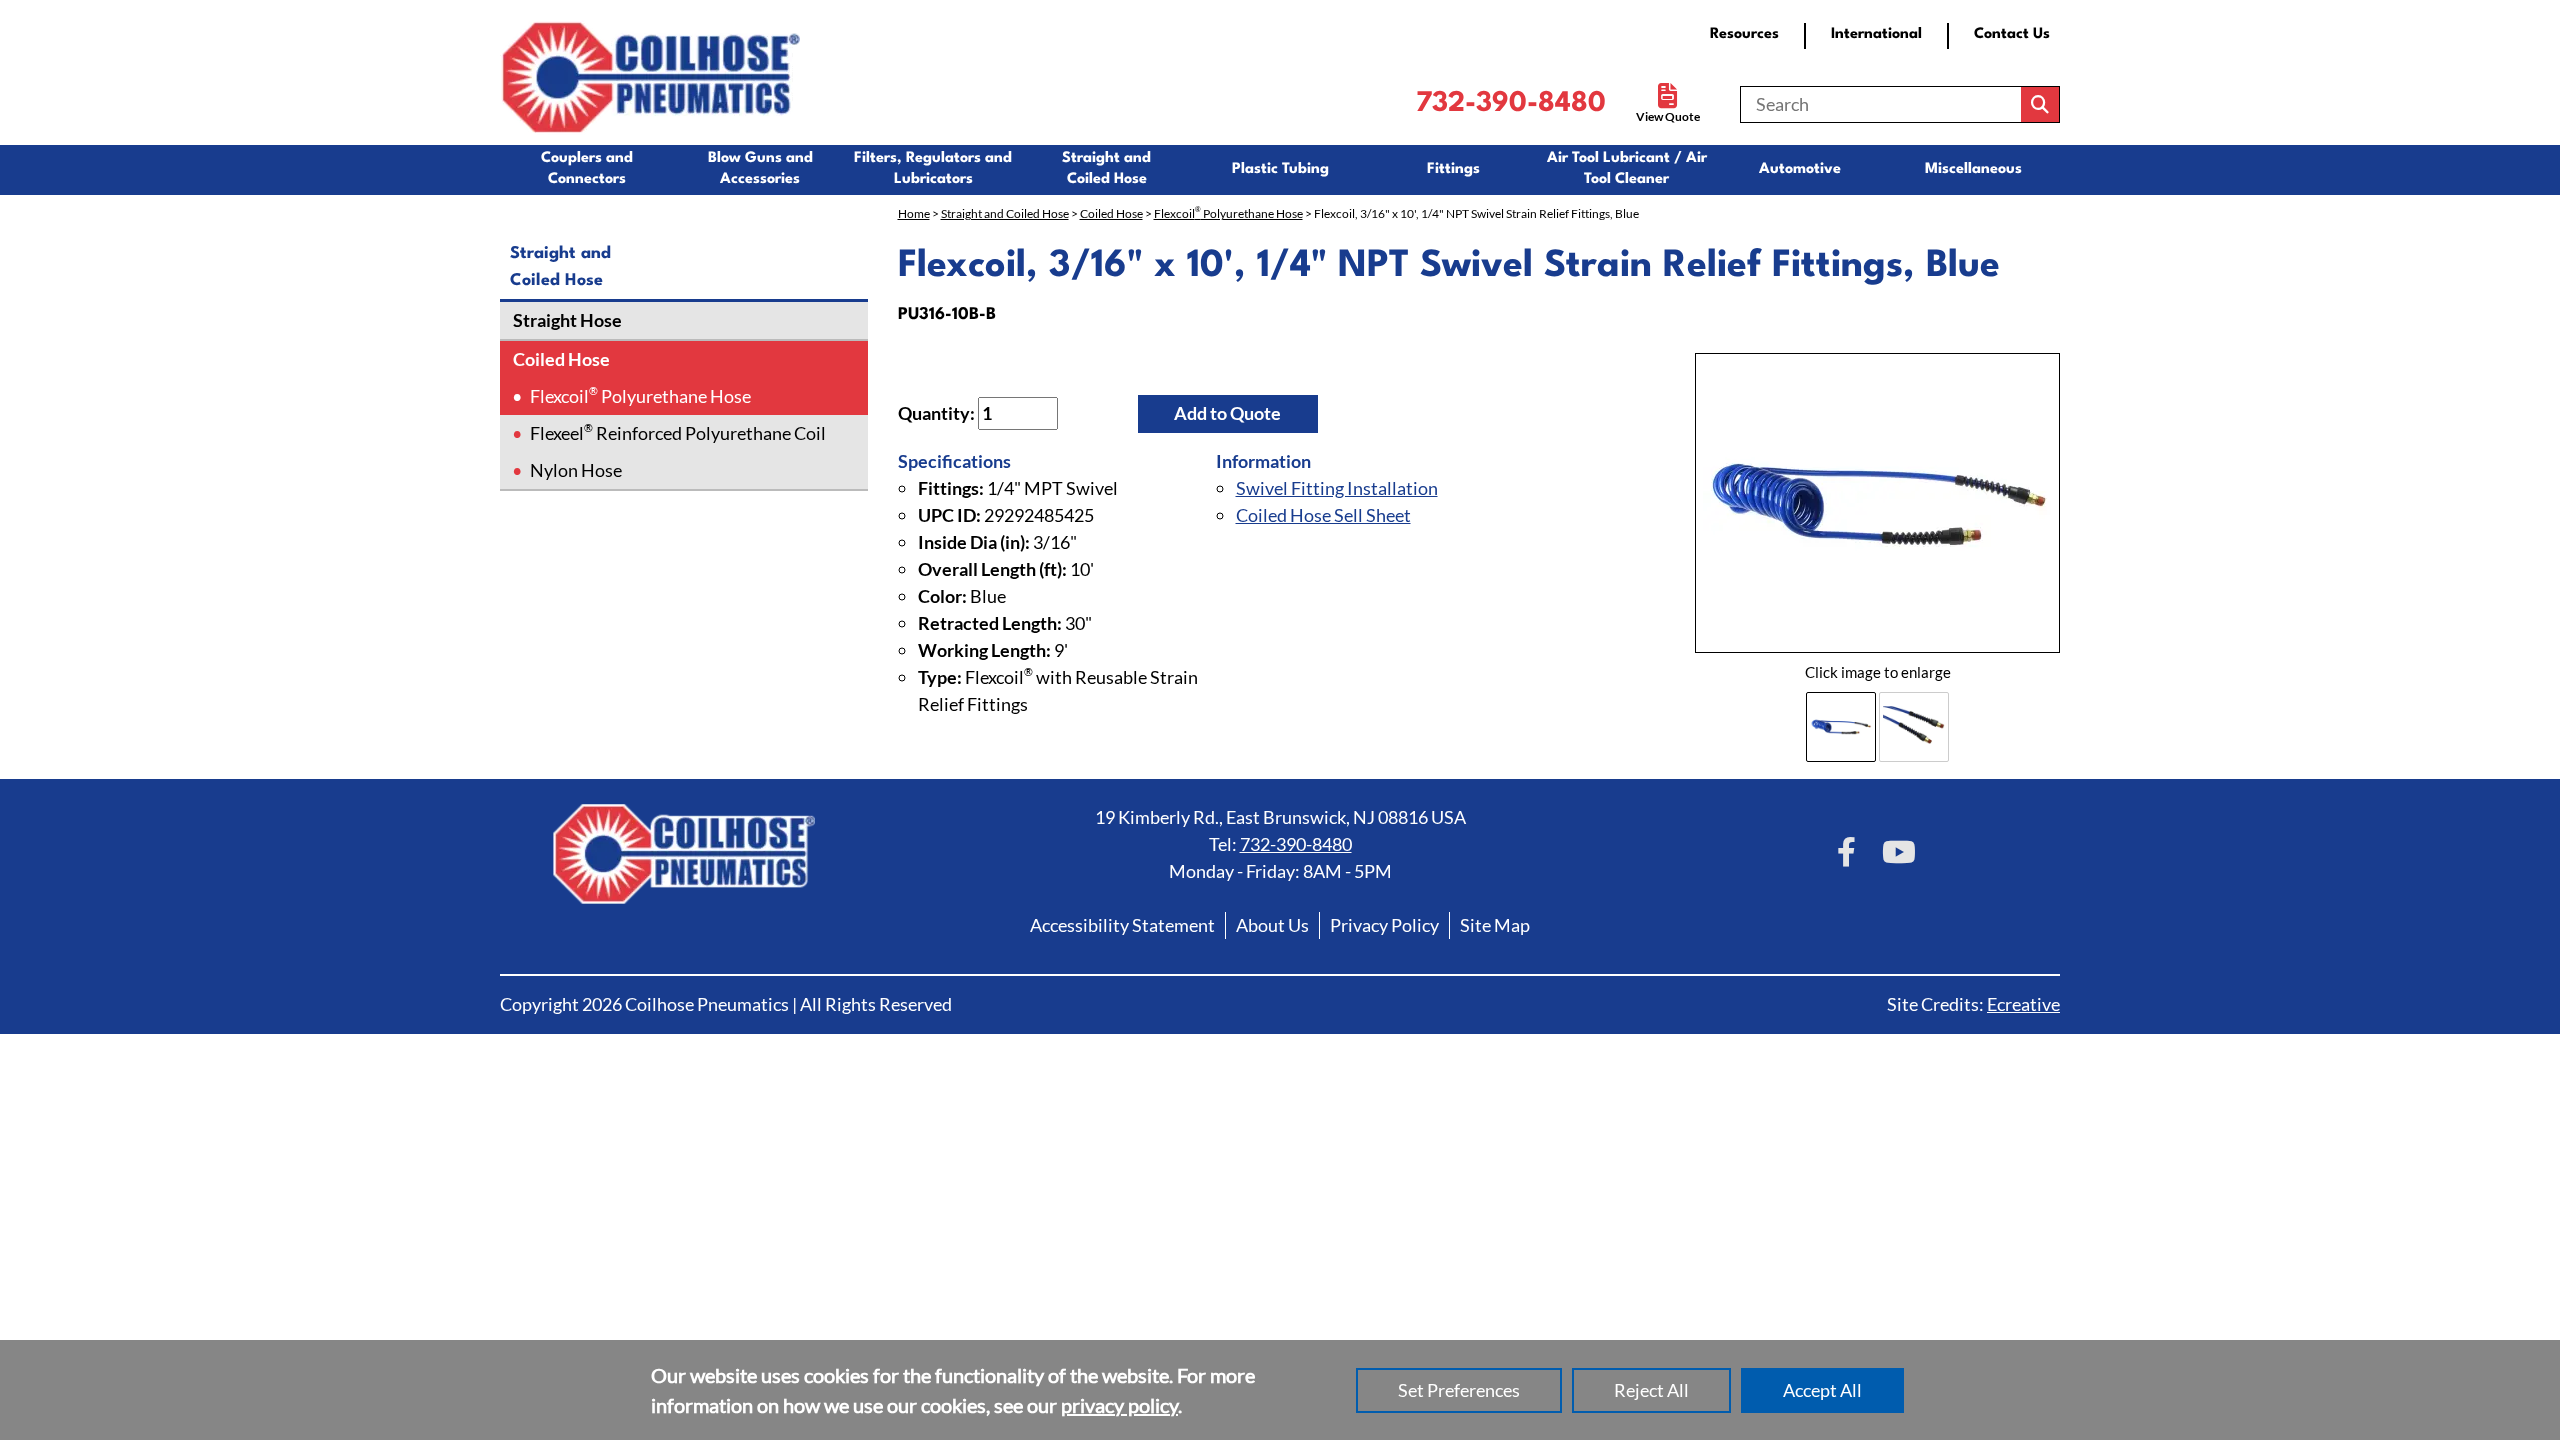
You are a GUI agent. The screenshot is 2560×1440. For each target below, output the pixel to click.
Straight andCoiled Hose (1106, 169)
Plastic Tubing (1280, 169)
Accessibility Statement (1122, 925)
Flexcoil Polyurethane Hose (640, 395)
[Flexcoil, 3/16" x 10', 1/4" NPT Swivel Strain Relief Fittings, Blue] (1877, 503)
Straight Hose (566, 320)
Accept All (1822, 1390)
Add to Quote (1227, 413)
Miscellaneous (1973, 169)
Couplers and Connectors (587, 169)
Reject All (1651, 1390)
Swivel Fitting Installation (1337, 488)
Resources (1744, 34)
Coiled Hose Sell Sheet (1323, 515)
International (1876, 34)
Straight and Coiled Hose (1005, 213)
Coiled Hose (560, 359)
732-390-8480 (1511, 104)
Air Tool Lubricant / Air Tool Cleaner (1627, 169)
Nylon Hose (576, 470)
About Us (1272, 925)
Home (914, 213)
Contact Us (2012, 34)
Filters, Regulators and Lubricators (933, 169)
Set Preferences (1459, 1390)
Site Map (1495, 925)
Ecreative (2023, 1004)
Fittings (1453, 169)
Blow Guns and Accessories (760, 169)
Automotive (1800, 169)
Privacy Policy (1384, 925)
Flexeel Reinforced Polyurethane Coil (678, 432)
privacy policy (1119, 1405)
